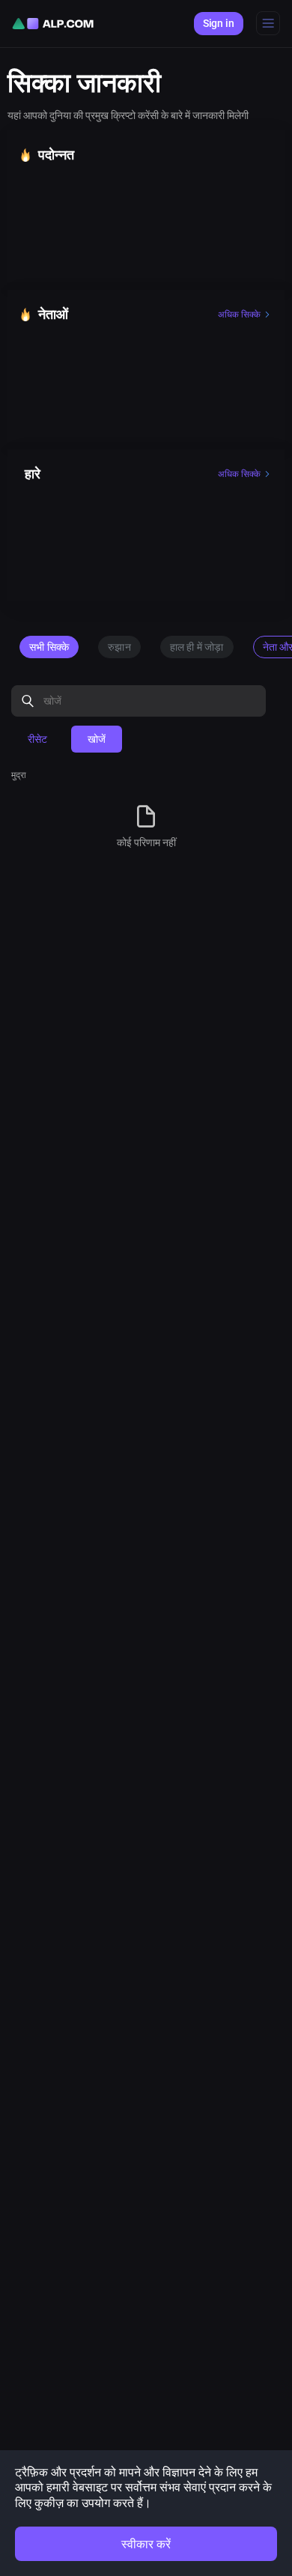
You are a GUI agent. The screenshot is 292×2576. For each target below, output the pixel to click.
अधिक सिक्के (239, 315)
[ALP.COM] (53, 24)
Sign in (219, 23)
